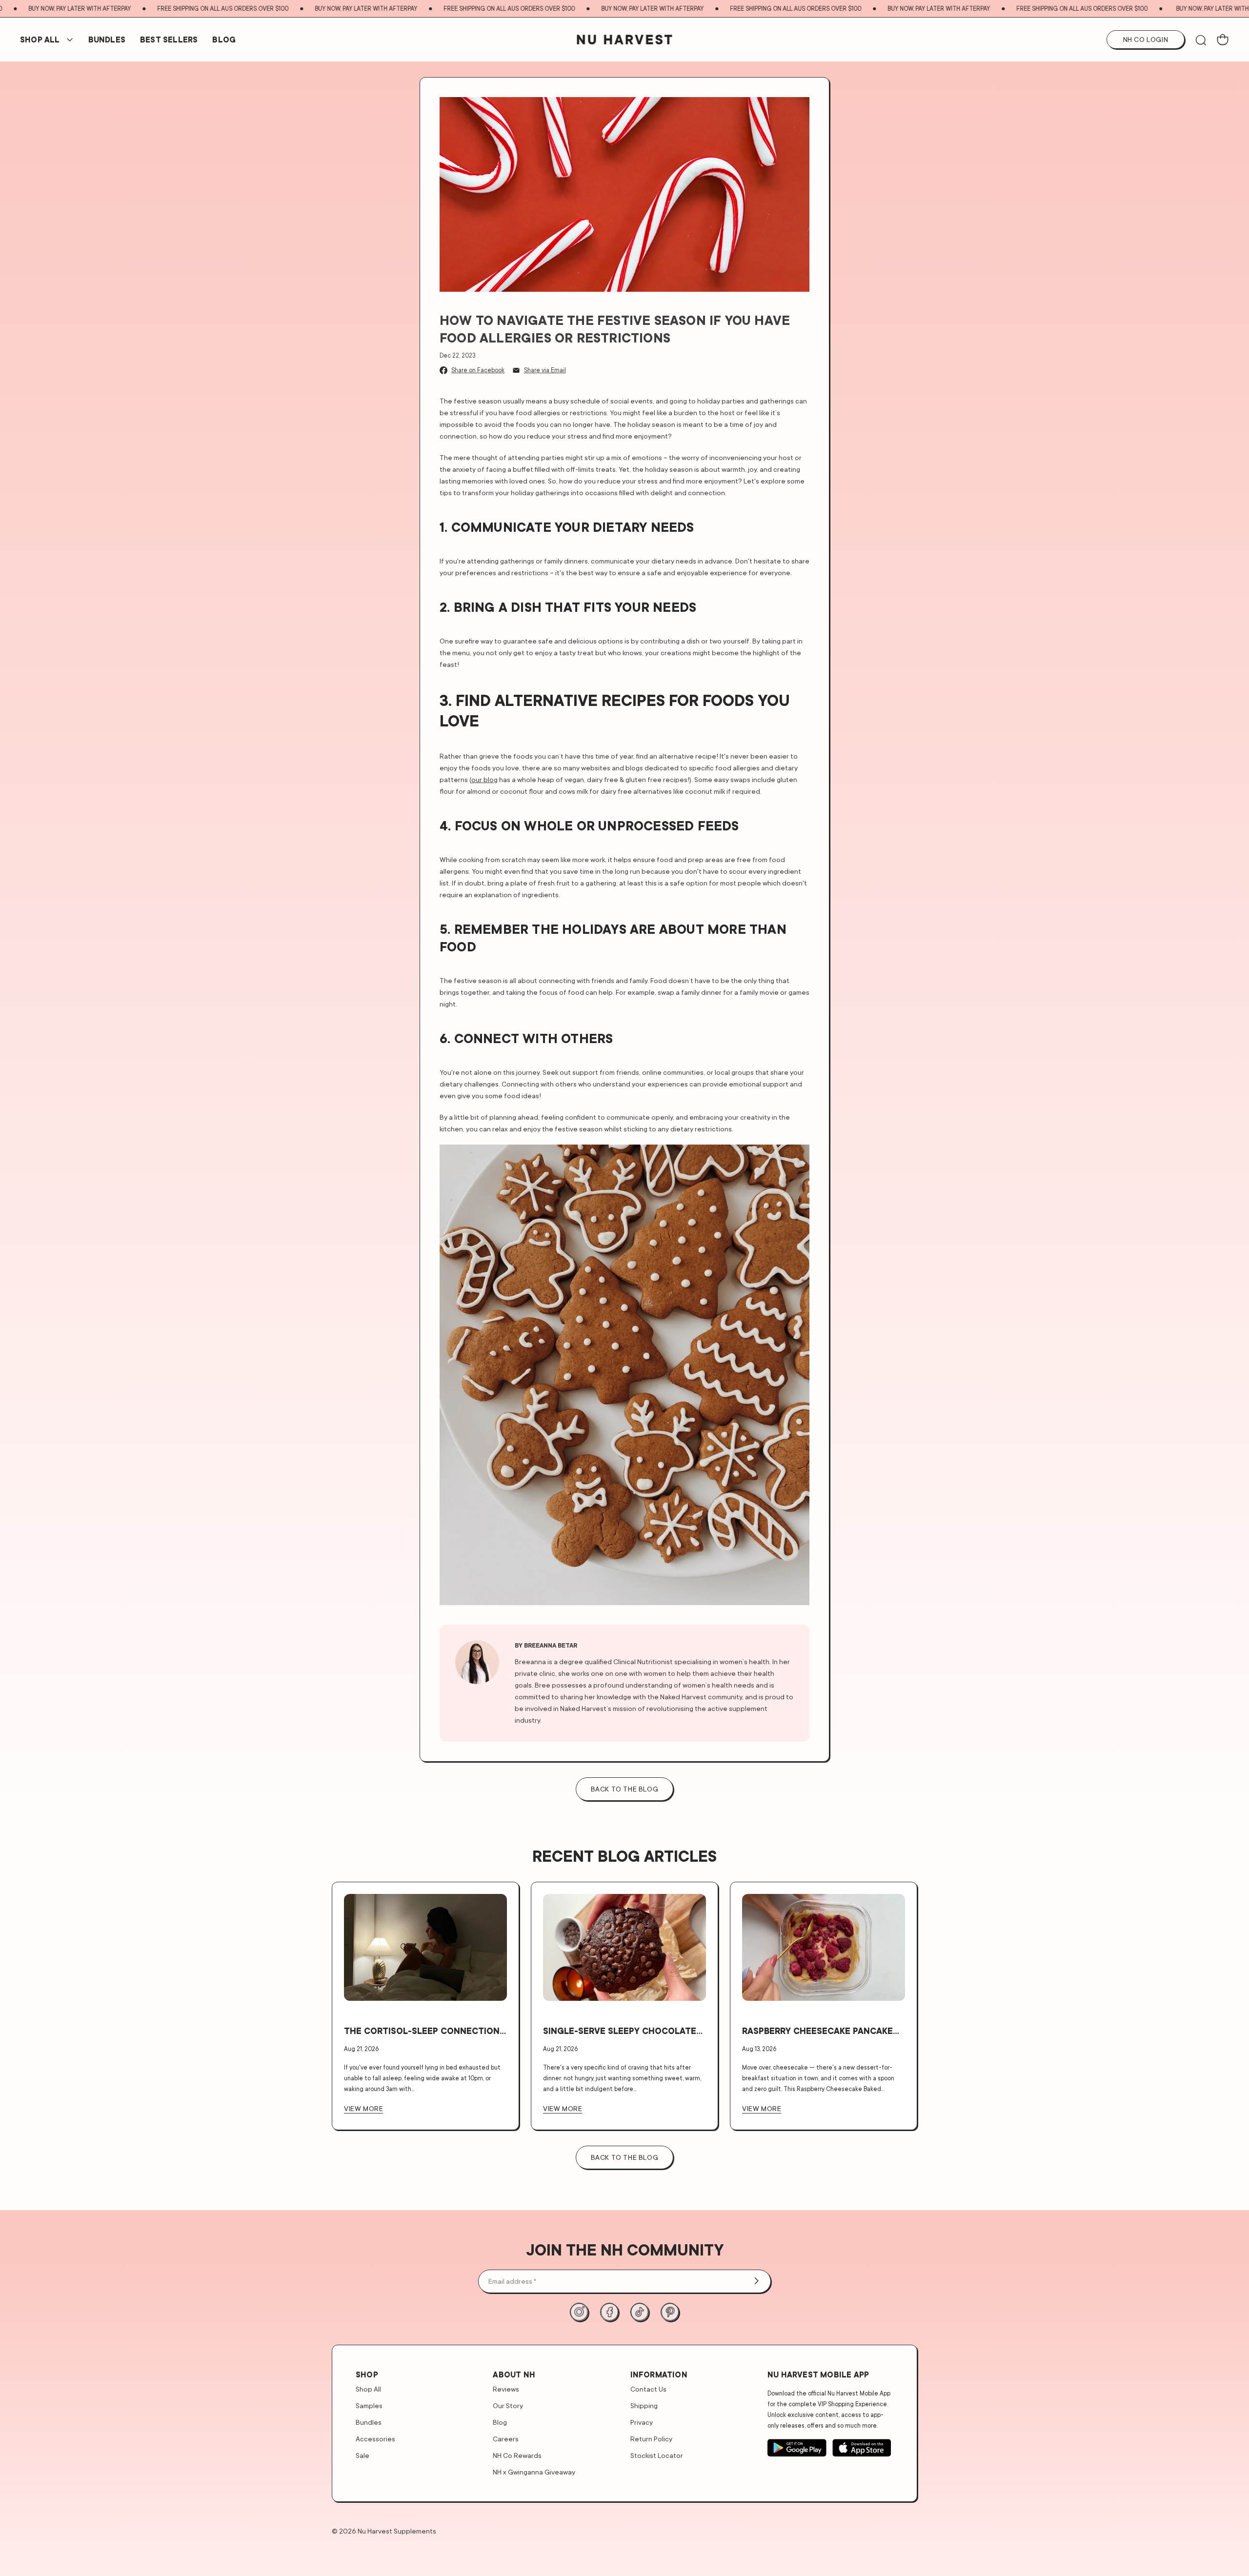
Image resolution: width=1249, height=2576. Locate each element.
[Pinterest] (670, 2312)
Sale (363, 2455)
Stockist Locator (657, 2455)
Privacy (642, 2422)
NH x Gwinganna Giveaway (534, 2472)
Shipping (644, 2405)
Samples (369, 2405)
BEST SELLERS (169, 40)
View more (363, 2108)
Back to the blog (625, 1789)
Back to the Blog (625, 2157)
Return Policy (651, 2439)
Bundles (369, 2422)
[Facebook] (609, 2312)
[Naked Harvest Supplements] (625, 40)
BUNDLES (107, 40)
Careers (506, 2439)
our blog (484, 779)
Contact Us (648, 2389)
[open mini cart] (1223, 40)
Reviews (506, 2389)
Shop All (40, 40)
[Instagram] (579, 2312)
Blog (224, 40)
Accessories (375, 2439)
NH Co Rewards (517, 2455)
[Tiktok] (640, 2312)
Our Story (508, 2405)
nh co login (1146, 39)
